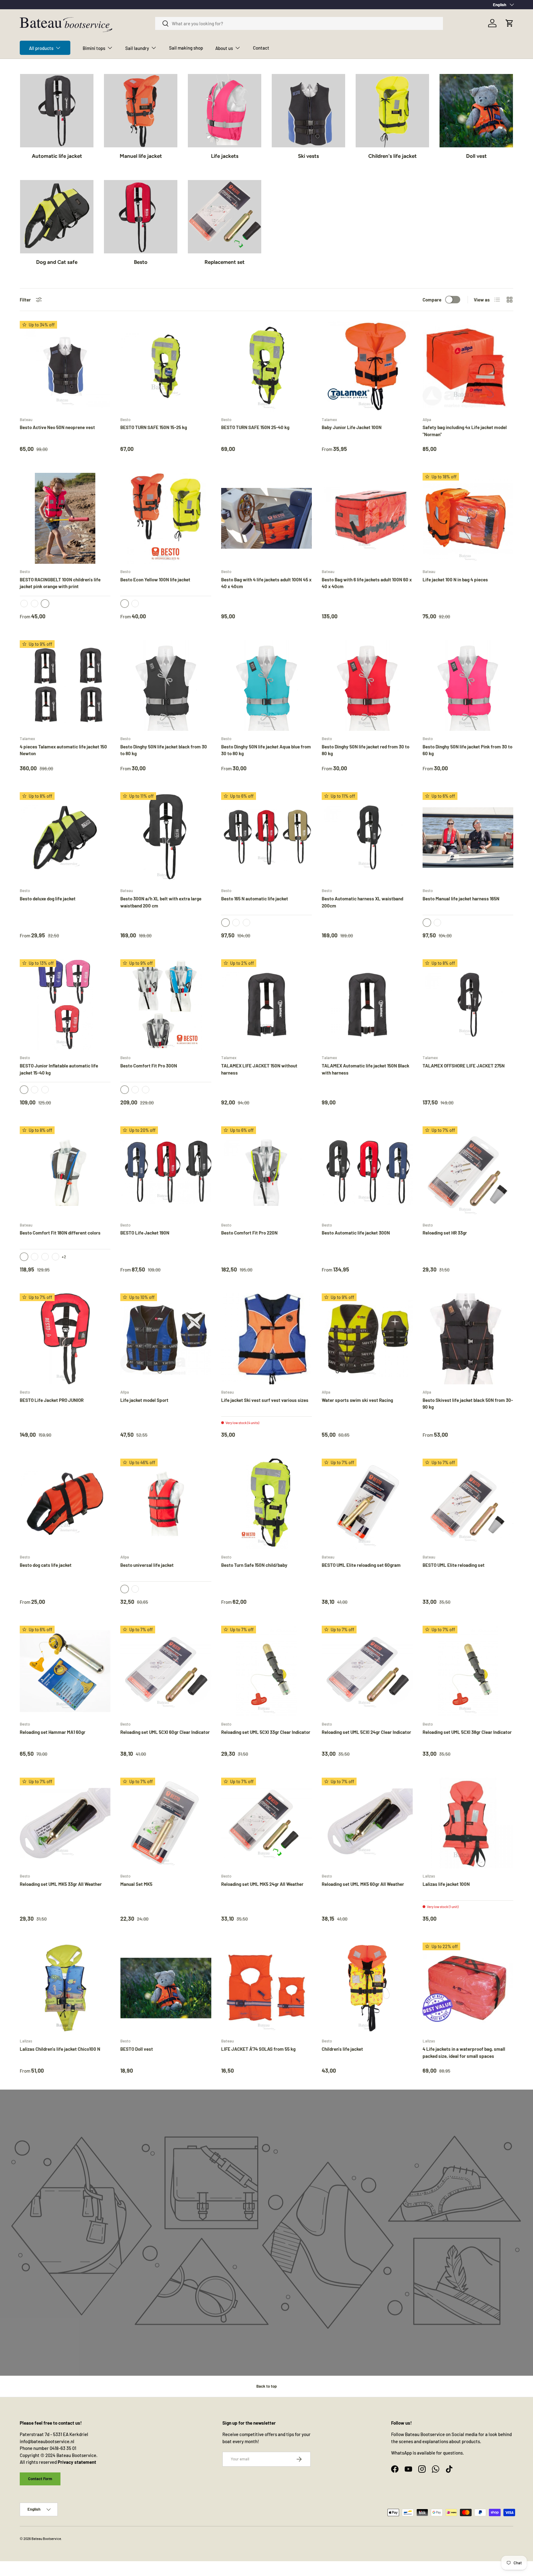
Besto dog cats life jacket (46, 1565)
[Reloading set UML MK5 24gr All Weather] (266, 1823)
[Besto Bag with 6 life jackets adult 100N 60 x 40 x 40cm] (367, 518)
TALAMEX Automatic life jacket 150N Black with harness (366, 1069)
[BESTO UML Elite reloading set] (468, 1504)
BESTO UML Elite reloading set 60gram (361, 1565)
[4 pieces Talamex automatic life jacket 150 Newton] (65, 686)
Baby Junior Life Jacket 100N (352, 427)
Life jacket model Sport (144, 1400)
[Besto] (141, 217)
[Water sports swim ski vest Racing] (367, 1339)
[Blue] (135, 1589)
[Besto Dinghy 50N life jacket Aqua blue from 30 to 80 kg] (266, 686)
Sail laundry (137, 48)
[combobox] (299, 23)
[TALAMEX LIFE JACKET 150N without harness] (266, 1005)
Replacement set (225, 262)
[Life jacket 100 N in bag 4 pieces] (468, 518)
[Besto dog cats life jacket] (65, 1504)
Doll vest (476, 156)
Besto (141, 262)
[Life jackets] (225, 111)
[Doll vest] (476, 111)
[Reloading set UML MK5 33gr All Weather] (65, 1823)
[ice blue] (146, 1090)
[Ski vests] (308, 111)
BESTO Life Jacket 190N (145, 1233)
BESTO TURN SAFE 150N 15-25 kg (154, 427)
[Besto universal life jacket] (166, 1504)
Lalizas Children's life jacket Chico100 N (60, 2049)
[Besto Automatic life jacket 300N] (367, 1172)
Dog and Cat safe (57, 262)
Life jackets (225, 156)
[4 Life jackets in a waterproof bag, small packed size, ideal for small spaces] (468, 1988)
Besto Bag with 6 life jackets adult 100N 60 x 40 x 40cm (367, 583)
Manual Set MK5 (136, 1884)
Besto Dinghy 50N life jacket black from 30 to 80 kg (164, 750)
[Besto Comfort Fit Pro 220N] (266, 1172)
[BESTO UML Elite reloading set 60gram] (367, 1504)
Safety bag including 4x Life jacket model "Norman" (465, 431)
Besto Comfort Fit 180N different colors (60, 1233)
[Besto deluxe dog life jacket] (65, 838)
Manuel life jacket (141, 156)
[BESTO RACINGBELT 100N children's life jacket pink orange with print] (65, 518)
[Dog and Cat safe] (57, 217)
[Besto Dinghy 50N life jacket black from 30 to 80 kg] (166, 686)
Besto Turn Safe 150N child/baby (254, 1565)
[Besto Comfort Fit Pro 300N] (166, 1005)
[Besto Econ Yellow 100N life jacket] (166, 518)
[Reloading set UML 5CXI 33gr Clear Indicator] (266, 1671)
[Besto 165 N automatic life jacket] (266, 838)
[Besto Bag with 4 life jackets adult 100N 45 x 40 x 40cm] (266, 518)
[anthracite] (135, 1090)
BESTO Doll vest (137, 2049)
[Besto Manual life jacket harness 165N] (468, 838)
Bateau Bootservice (46, 2539)
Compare (432, 300)
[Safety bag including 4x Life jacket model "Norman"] (468, 366)
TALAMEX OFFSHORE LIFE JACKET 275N (464, 1066)
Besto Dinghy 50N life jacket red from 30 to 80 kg (366, 750)
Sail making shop (186, 48)
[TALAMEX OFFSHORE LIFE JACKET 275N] (468, 1005)
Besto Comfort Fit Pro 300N (149, 1066)
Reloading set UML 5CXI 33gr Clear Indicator (266, 1732)
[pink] (35, 604)
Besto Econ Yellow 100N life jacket (155, 579)
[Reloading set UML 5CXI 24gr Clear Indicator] (367, 1671)
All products (41, 48)
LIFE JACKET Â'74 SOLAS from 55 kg (258, 2049)
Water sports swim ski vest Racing (357, 1400)
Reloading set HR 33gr (445, 1233)
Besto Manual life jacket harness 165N (461, 899)
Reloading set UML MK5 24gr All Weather (262, 1884)
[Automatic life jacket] (57, 111)
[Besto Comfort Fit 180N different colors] (65, 1172)
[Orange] (24, 604)
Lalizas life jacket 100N (446, 1884)
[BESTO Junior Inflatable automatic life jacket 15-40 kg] (65, 1005)
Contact (261, 48)
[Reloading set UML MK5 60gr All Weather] (367, 1823)
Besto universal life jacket (147, 1565)
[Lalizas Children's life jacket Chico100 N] (65, 1988)
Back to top (266, 2386)
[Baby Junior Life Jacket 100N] (367, 366)
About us (224, 48)
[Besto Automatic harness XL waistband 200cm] (367, 838)
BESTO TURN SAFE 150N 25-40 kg (255, 427)
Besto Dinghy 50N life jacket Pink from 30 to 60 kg (467, 750)
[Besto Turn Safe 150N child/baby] (266, 1504)
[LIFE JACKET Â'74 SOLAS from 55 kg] (266, 1988)
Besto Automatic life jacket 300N (356, 1233)
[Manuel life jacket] (141, 111)
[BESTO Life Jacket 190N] (166, 1172)
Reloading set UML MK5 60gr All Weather (363, 1884)
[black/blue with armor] (45, 1257)
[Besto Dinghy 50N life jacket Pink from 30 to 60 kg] (468, 686)
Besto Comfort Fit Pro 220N (249, 1233)
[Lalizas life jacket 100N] (468, 1823)
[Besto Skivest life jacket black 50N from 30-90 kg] (468, 1339)
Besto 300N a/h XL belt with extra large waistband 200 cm (161, 902)
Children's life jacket (393, 156)
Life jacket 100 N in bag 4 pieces (455, 579)
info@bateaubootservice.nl (47, 2441)
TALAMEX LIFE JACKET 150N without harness (259, 1069)
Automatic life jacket (57, 156)
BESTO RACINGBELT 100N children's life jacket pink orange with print (60, 583)
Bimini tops (94, 48)
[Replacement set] (225, 217)
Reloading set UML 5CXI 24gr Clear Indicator (366, 1732)
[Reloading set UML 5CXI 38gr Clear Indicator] (468, 1671)
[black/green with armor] (35, 1257)
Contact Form (40, 2479)
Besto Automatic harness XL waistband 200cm (362, 902)
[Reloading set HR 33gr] (468, 1172)
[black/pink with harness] (56, 1257)
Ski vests (308, 156)
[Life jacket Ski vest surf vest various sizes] (266, 1339)
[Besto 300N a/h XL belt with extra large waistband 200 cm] (166, 838)
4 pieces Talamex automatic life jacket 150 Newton (63, 750)
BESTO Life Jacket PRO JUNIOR (52, 1400)
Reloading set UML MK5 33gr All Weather (61, 1884)
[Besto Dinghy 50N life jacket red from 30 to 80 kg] (367, 686)
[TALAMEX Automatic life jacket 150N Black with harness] (367, 1005)
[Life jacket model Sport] (166, 1339)
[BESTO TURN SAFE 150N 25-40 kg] (266, 366)
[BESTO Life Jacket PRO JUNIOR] (65, 1339)
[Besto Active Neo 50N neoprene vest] (65, 366)
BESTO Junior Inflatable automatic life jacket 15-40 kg (59, 1069)
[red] (236, 923)
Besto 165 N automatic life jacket (255, 899)
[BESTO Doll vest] (166, 1988)
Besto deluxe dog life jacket (48, 899)
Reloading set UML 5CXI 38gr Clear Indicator (467, 1732)
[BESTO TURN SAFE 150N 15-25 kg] (166, 366)
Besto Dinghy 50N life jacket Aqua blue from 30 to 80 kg (266, 750)
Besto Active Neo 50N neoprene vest (57, 427)
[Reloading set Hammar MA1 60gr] (65, 1671)
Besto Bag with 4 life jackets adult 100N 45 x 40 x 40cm (266, 583)
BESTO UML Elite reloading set (454, 1565)
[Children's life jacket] (392, 111)
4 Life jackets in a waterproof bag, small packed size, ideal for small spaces (464, 2052)
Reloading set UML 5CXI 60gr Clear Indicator (165, 1732)
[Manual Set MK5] (166, 1823)
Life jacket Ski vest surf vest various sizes (265, 1400)
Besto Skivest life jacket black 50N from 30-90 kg (468, 1404)
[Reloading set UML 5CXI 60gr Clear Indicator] (166, 1671)
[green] (246, 923)
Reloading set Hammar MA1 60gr (53, 1732)
